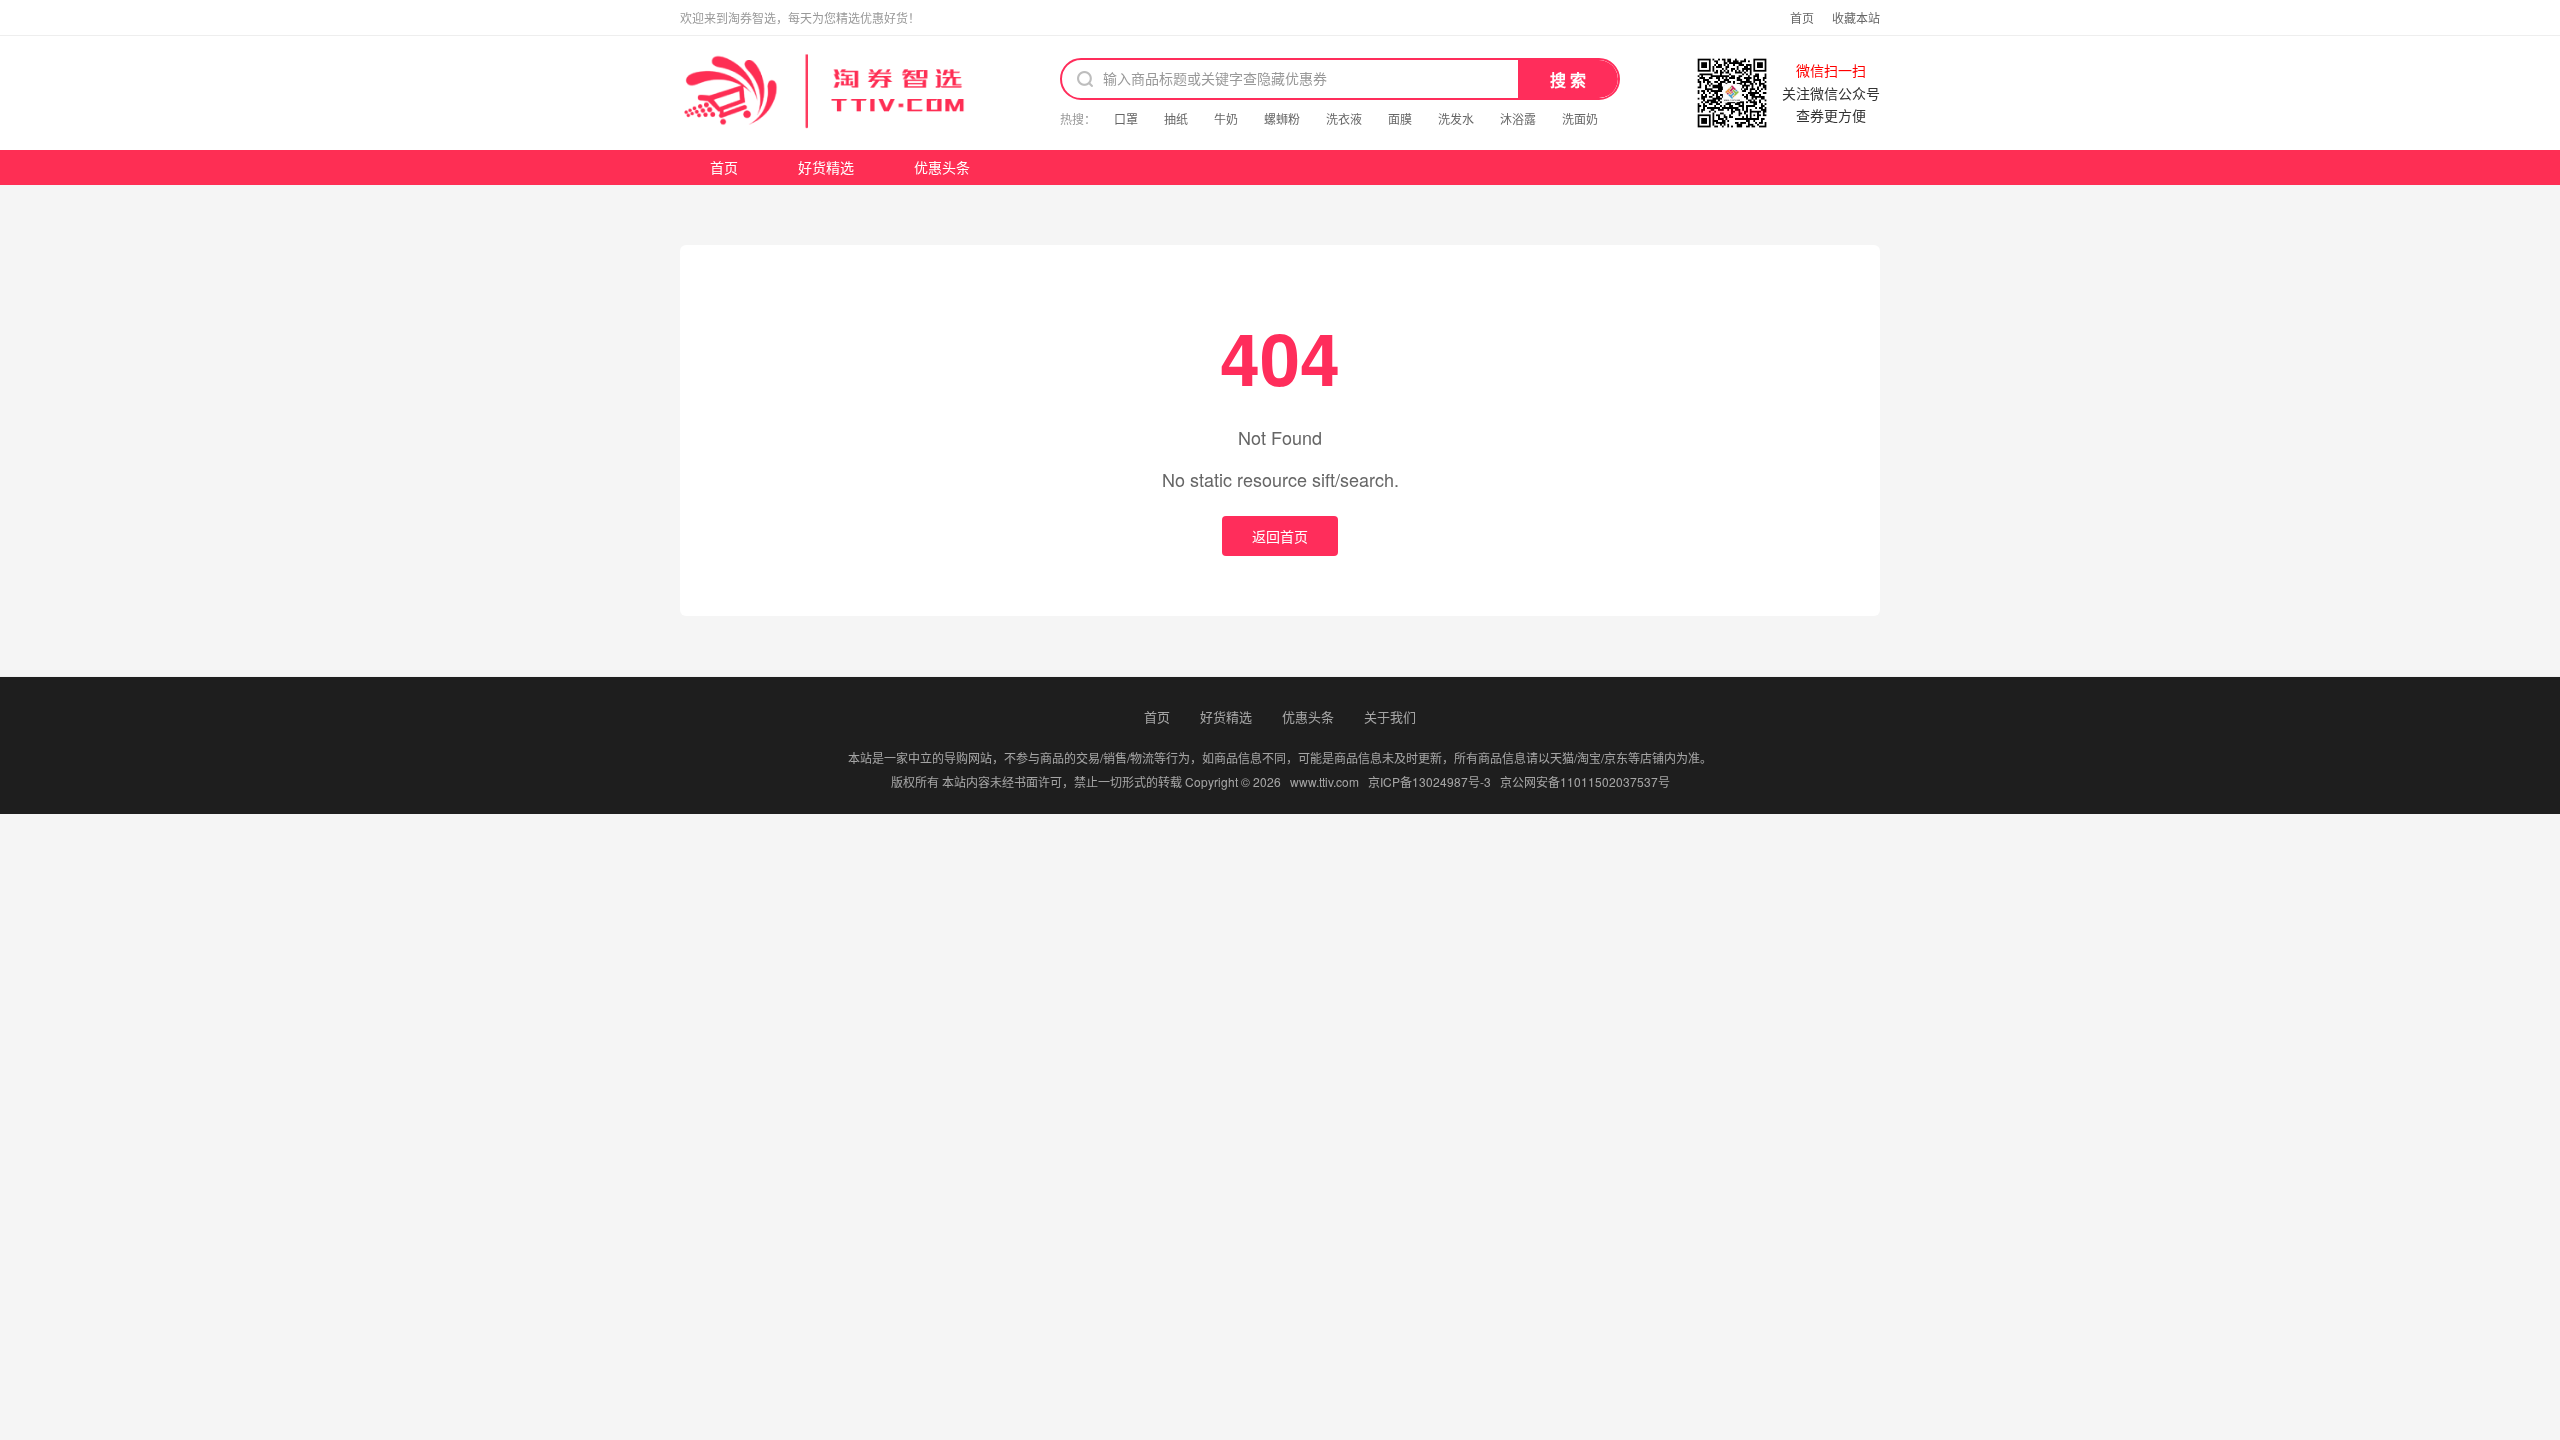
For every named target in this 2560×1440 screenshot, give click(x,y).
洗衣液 (1344, 118)
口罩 (1126, 118)
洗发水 (1456, 118)
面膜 (1400, 118)
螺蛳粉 (1282, 118)
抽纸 (1176, 118)
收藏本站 (1856, 17)
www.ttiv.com (1324, 781)
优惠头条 (942, 167)
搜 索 (1568, 80)
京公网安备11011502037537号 (1585, 781)
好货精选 (826, 167)
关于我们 (1390, 716)
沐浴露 (1518, 118)
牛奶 (1226, 118)
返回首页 (1280, 536)
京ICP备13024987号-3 (1429, 781)
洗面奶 (1580, 118)
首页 (1802, 17)
